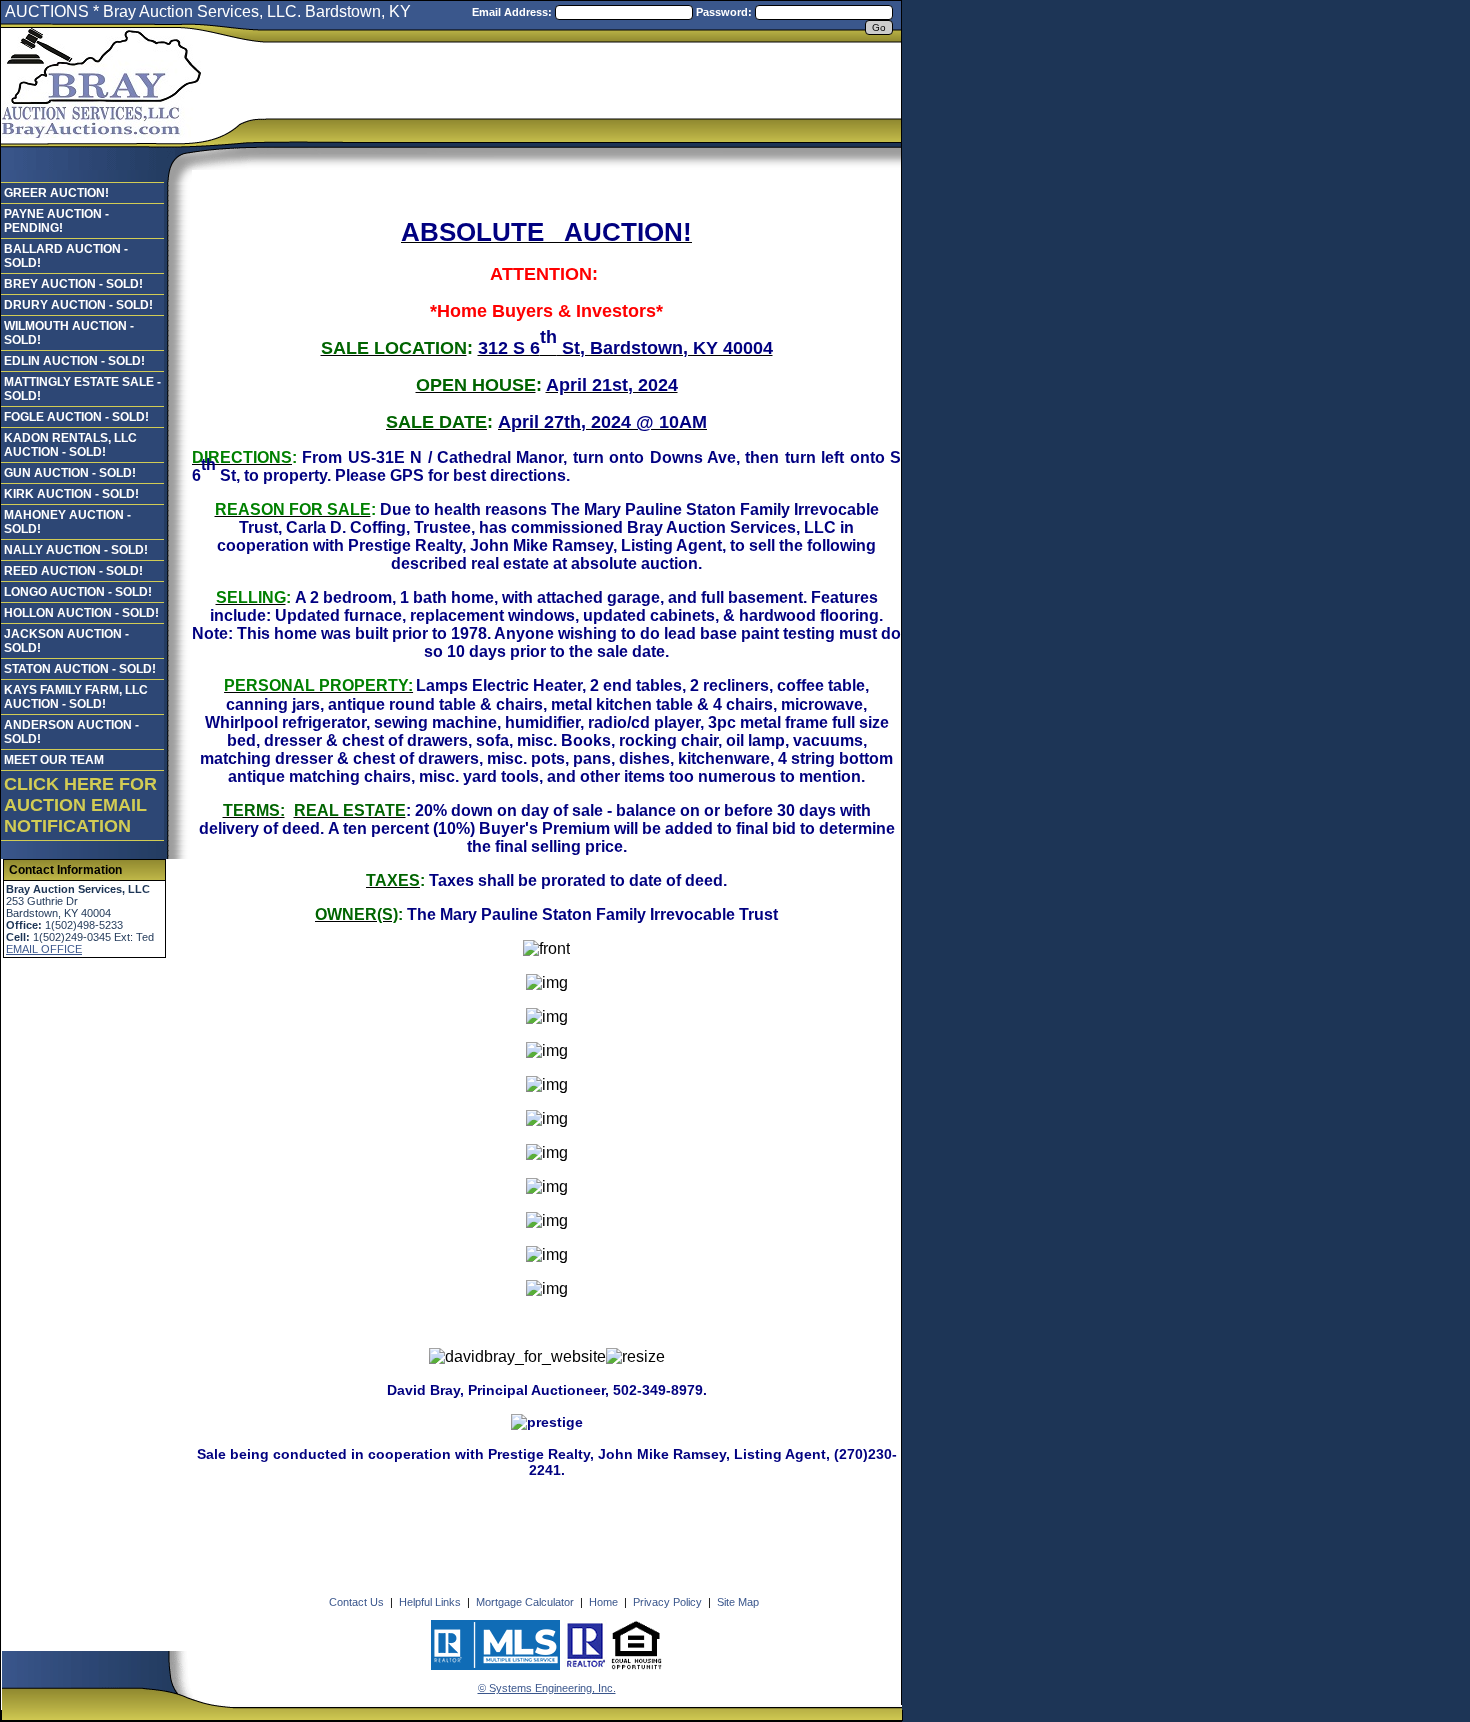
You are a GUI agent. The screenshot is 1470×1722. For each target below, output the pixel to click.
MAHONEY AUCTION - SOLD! (67, 522)
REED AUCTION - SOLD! (73, 571)
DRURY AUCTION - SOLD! (78, 305)
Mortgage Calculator (525, 1602)
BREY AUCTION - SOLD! (73, 284)
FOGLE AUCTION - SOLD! (76, 417)
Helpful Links (430, 1602)
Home (603, 1602)
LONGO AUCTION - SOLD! (78, 592)
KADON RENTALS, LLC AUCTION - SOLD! (70, 445)
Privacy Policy (667, 1602)
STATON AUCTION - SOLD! (80, 669)
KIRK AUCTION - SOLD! (71, 494)
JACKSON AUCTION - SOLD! (66, 641)
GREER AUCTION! (56, 193)
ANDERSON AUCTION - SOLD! (71, 732)
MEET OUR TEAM (54, 760)
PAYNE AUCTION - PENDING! (56, 221)
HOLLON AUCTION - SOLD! (81, 613)
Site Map (738, 1602)
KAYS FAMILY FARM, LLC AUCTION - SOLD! (76, 697)
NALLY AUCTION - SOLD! (76, 550)
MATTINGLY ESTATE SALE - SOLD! (82, 389)
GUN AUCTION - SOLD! (70, 473)
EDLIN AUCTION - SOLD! (74, 361)
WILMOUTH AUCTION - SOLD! (69, 333)
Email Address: (513, 12)
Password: (725, 12)
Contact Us (356, 1602)
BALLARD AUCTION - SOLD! (66, 256)
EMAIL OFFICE (44, 949)
